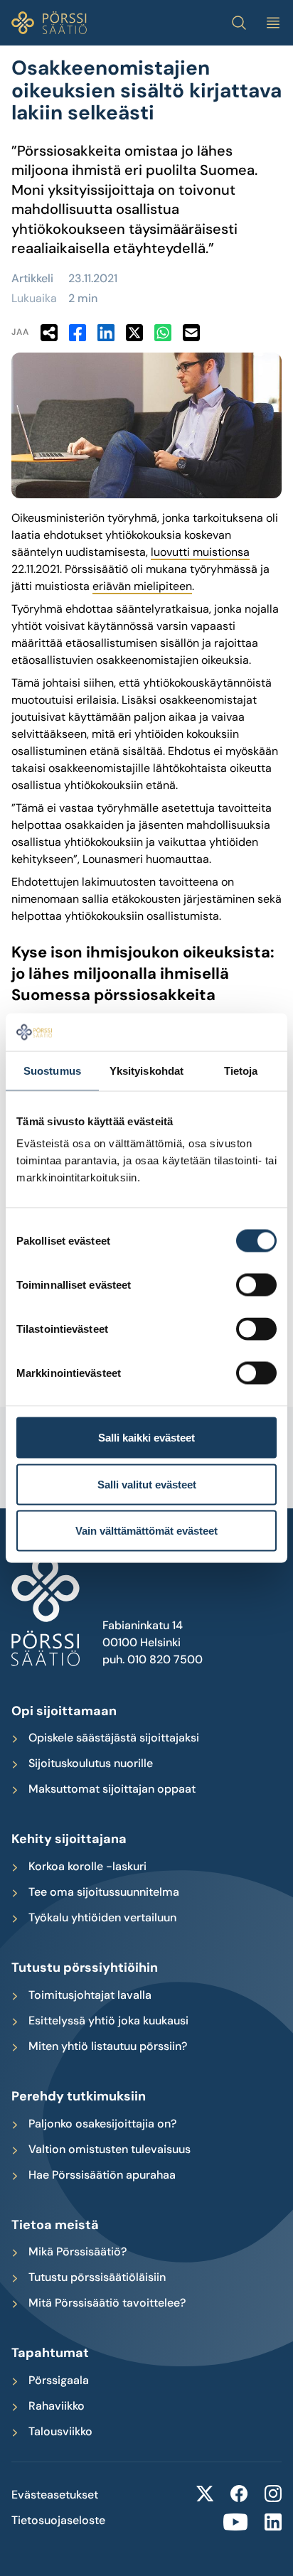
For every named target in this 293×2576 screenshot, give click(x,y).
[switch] (256, 1285)
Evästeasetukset (55, 2495)
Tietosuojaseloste (58, 2521)
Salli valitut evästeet (147, 1484)
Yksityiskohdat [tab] (146, 1070)
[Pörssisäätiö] (49, 23)
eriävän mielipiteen (142, 586)
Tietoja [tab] (241, 1070)
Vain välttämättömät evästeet (146, 1531)
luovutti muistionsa (200, 552)
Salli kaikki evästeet (146, 1438)
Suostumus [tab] (52, 1070)
